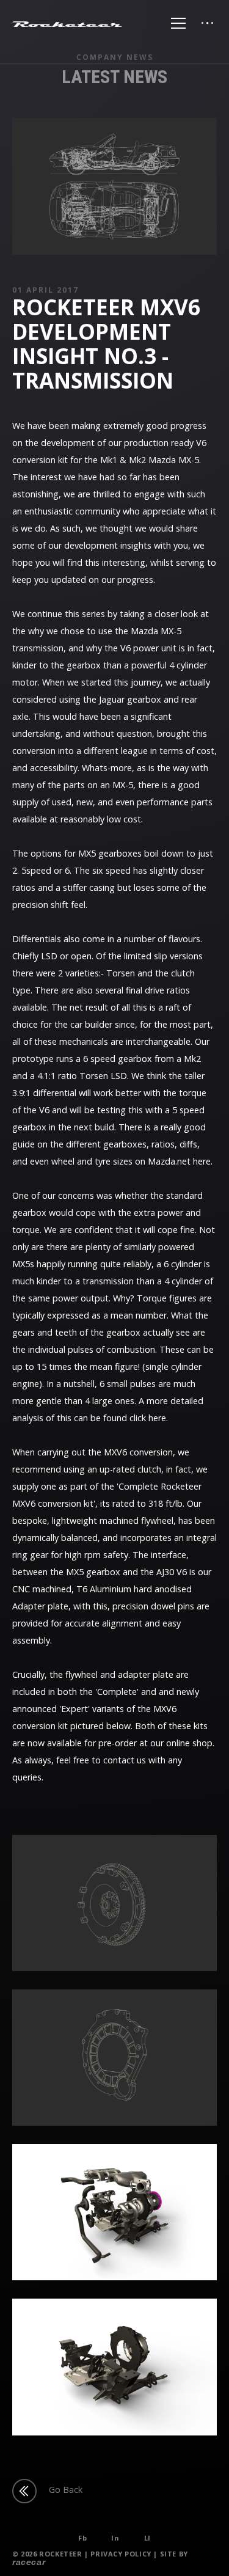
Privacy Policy (121, 2554)
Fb (82, 2538)
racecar (29, 2562)
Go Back (66, 2490)
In (115, 2538)
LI (147, 2538)
